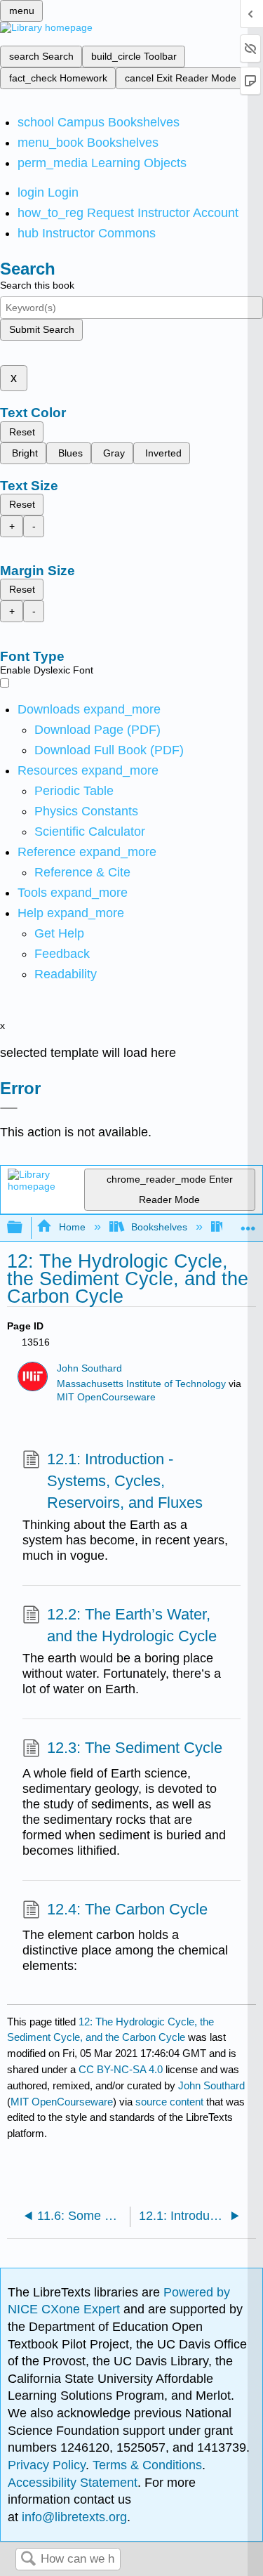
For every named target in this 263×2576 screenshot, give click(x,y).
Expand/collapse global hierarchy (24, 1228)
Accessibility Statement (73, 2483)
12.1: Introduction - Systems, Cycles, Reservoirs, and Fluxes (125, 1481)
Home (72, 1227)
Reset (22, 432)
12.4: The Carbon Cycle (127, 1909)
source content (169, 2102)
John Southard (89, 1368)
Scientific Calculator (90, 832)
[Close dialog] (9, 1108)
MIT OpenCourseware (106, 1397)
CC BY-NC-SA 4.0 (121, 2069)
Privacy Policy (47, 2465)
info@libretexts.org (73, 2517)
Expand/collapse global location (248, 1224)
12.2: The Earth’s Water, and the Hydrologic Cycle (132, 1625)
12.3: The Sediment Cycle (135, 1748)
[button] (62, 954)
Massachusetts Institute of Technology (141, 1384)
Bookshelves (159, 1227)
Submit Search (42, 329)
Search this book (37, 285)
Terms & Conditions (147, 2465)
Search (28, 2559)
